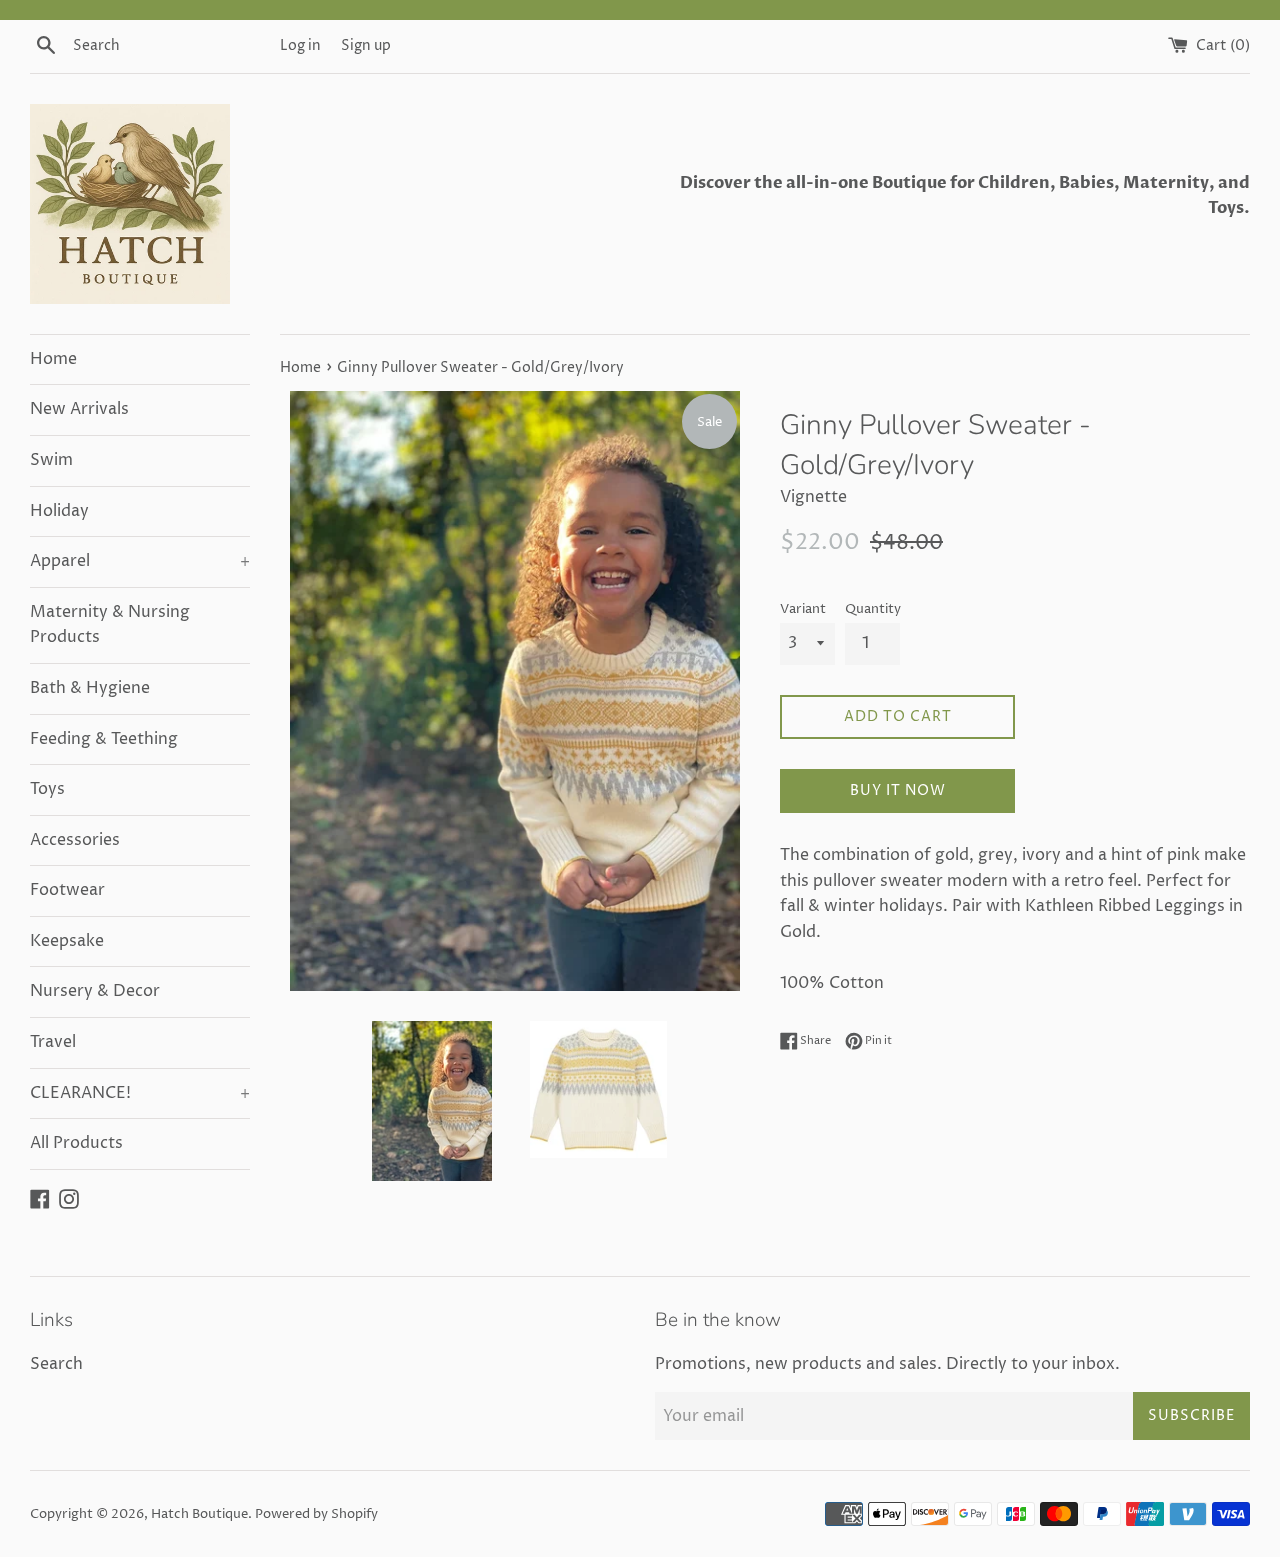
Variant (803, 609)
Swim (51, 460)
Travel (53, 1042)
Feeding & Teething (104, 739)
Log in (300, 46)
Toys (47, 789)
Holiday (59, 511)
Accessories (75, 840)
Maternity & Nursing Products (110, 625)
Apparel (140, 561)
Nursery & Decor (95, 991)
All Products (76, 1143)
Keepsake (67, 941)
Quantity (873, 609)
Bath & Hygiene (90, 688)
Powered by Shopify (316, 1514)
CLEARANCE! (140, 1093)
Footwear (67, 890)
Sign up (366, 46)
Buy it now (898, 790)
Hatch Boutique (199, 1514)
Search (56, 1364)
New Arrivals (79, 409)
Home (53, 359)
